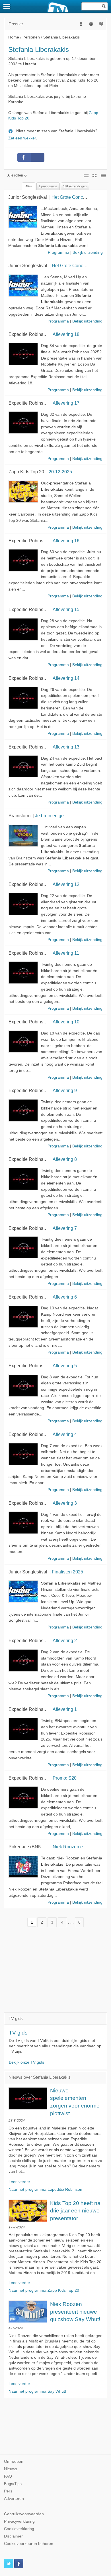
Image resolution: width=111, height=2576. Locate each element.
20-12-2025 (60, 472)
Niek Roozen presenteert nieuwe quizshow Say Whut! (75, 2312)
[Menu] (7, 6)
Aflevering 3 (65, 1503)
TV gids (18, 2033)
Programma (58, 252)
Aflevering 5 (65, 1366)
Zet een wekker (22, 138)
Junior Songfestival (28, 197)
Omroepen (14, 2462)
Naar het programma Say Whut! (37, 2391)
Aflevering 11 (66, 953)
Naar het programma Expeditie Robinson (45, 2189)
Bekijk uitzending (88, 252)
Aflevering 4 (65, 1434)
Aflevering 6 (65, 1297)
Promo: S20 (65, 1778)
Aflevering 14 (66, 678)
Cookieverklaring (19, 2529)
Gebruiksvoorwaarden (24, 2514)
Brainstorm (19, 816)
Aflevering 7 (65, 1228)
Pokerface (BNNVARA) (32, 1847)
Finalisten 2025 (67, 1572)
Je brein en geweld (54, 816)
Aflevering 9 (65, 1090)
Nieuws (11, 2469)
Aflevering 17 (66, 403)
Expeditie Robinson (28, 334)
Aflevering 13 (66, 747)
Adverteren (14, 2499)
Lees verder (19, 2182)
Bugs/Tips (13, 2484)
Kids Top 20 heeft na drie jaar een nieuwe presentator (75, 2211)
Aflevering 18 (66, 334)
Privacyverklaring (19, 2521)
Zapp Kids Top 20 (26, 472)
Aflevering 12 (66, 884)
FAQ (8, 2476)
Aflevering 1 (65, 1709)
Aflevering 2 (65, 1640)
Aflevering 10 (66, 1022)
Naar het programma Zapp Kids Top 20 (44, 2290)
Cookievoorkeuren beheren (29, 2544)
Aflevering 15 (66, 609)
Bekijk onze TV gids (26, 2062)
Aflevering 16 (66, 541)
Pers (8, 2491)
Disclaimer (13, 2536)
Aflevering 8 (65, 1159)
